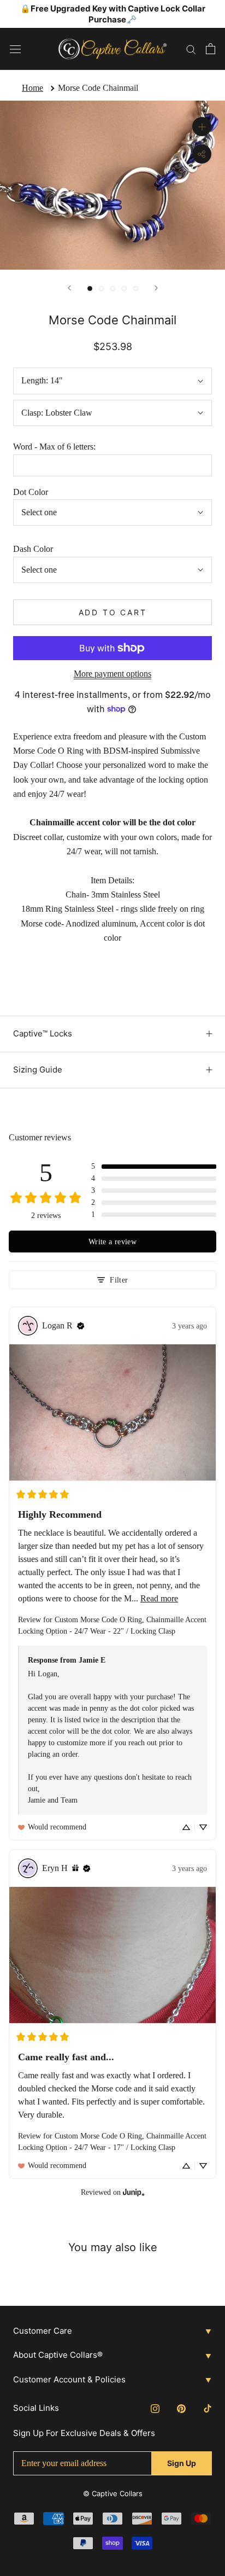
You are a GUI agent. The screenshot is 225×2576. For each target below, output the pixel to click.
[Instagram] (155, 2408)
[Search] (191, 49)
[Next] (156, 288)
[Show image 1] (90, 289)
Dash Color (33, 549)
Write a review (112, 1242)
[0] (211, 49)
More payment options (112, 674)
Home (32, 88)
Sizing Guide (38, 1070)
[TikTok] (208, 2408)
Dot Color (31, 492)
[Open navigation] (15, 49)
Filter (119, 1280)
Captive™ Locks (43, 1033)
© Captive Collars (113, 2493)
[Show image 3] (113, 289)
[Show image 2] (101, 289)
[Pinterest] (181, 2408)
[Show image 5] (136, 289)
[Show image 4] (124, 289)
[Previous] (69, 288)
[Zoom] (202, 127)
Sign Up (182, 2463)
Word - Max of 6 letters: (54, 447)
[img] (81, 1326)
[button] (154, 1167)
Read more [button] (159, 1598)
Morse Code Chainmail (98, 88)
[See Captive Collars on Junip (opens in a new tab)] (134, 2192)
